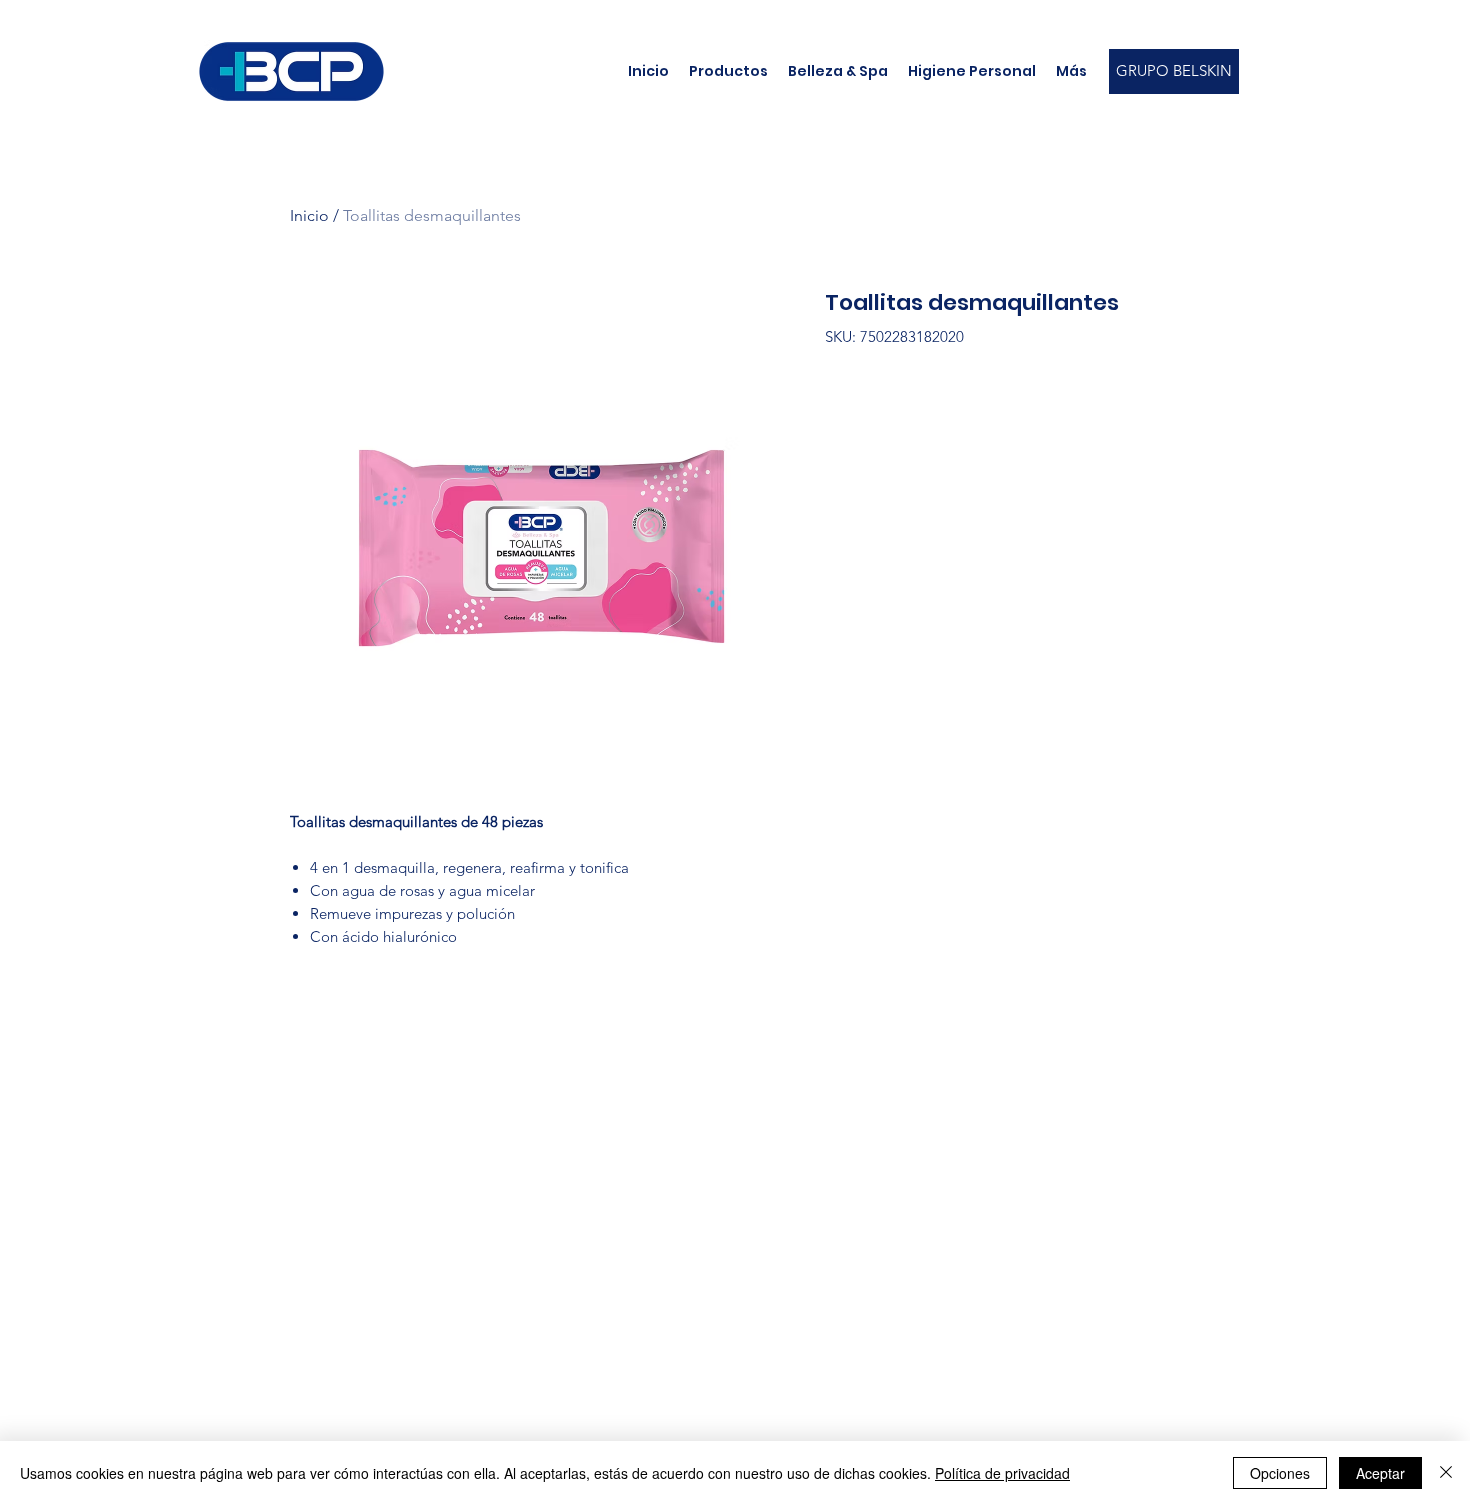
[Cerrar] (1446, 1473)
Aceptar (1380, 1473)
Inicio (309, 215)
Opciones (1280, 1473)
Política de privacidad (1002, 1473)
